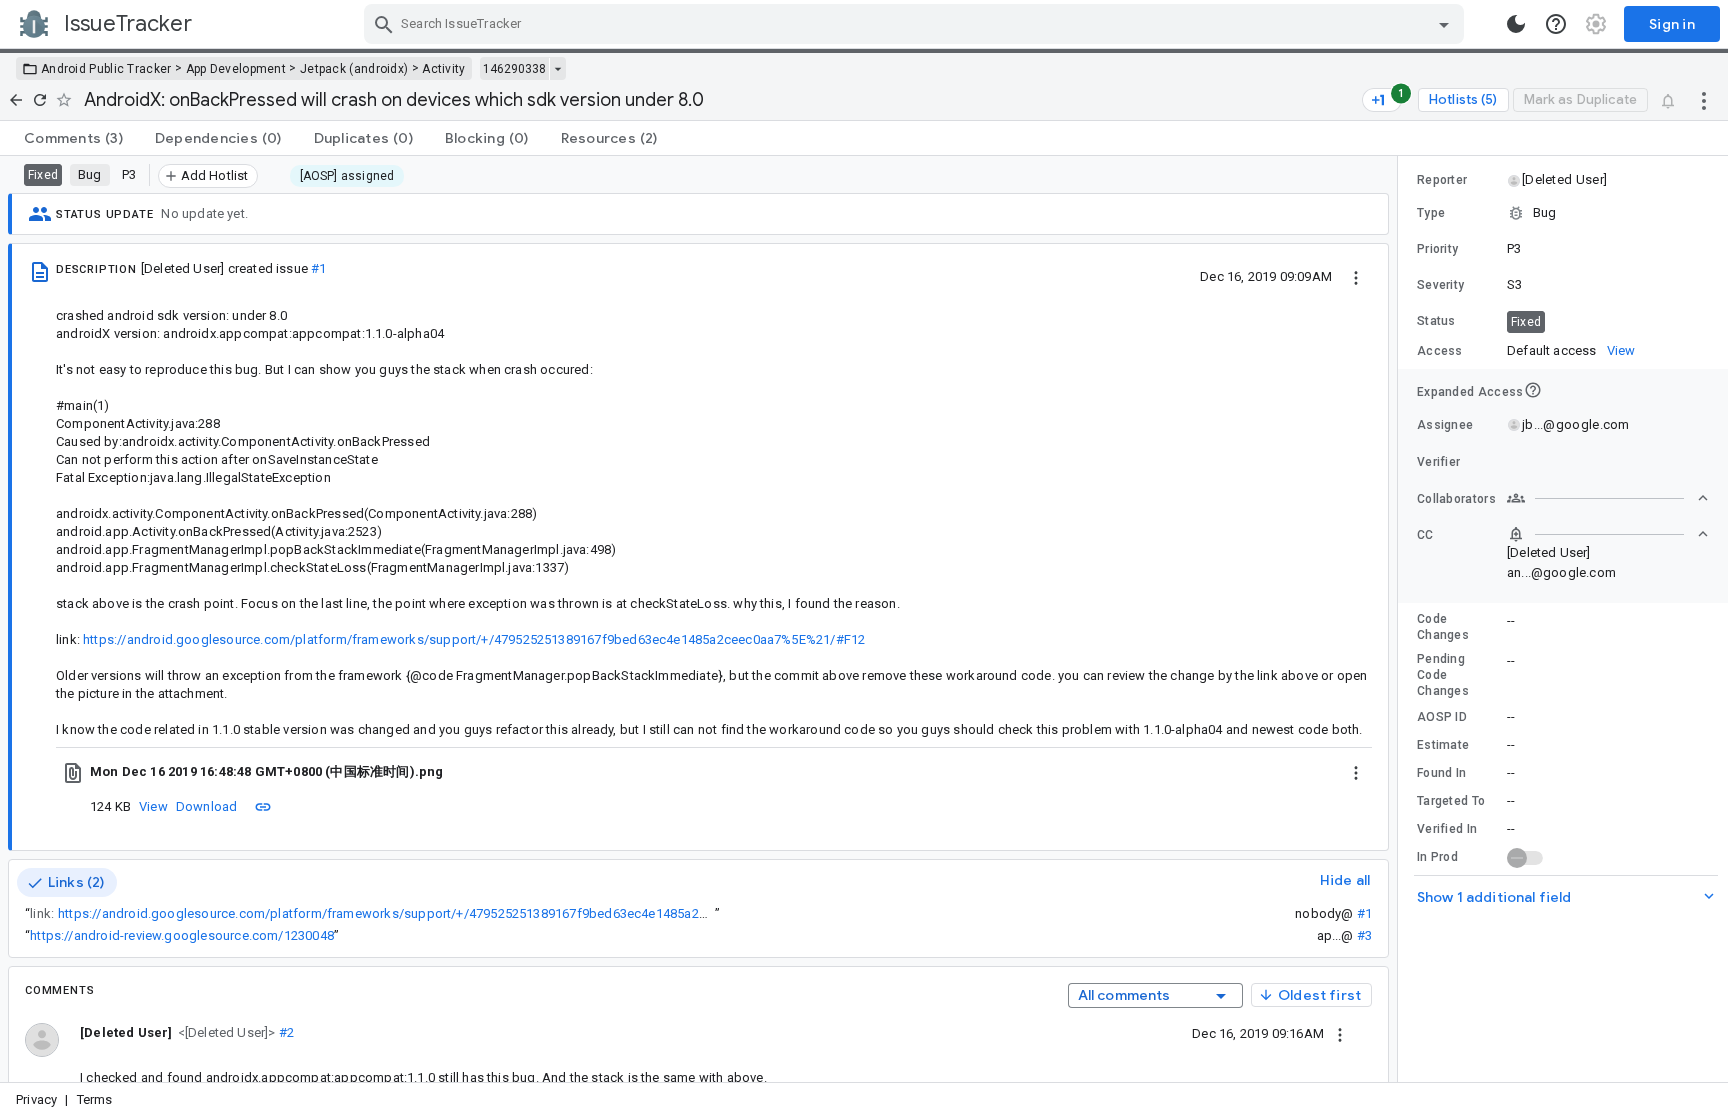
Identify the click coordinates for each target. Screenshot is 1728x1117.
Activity (443, 69)
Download (207, 806)
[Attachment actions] (1356, 772)
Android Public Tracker (106, 69)
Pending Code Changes (1443, 675)
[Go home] (16, 100)
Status (1436, 321)
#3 (1364, 935)
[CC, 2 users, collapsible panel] (1608, 534)
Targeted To (1451, 801)
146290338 (514, 69)
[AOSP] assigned (347, 176)
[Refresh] (40, 100)
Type (1431, 213)
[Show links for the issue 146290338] (557, 69)
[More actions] (1704, 100)
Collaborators (1456, 499)
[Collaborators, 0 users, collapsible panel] (1608, 498)
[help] (1556, 24)
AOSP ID (1442, 717)
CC (1425, 535)
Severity (1440, 285)
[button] (224, 1031)
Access (1440, 351)
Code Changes (1443, 627)
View (153, 806)
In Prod (1437, 857)
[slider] (1401, 619)
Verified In (1447, 829)
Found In (1441, 773)
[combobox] (916, 24)
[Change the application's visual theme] (1516, 24)
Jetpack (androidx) (354, 69)
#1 (318, 268)
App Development (236, 69)
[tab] (73, 138)
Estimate (1443, 745)
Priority (1437, 249)
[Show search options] (1444, 24)
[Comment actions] (1340, 1033)
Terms (95, 1099)
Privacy (36, 1099)
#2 (285, 1032)
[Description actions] (1356, 276)
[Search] (384, 24)
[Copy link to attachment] (263, 806)
